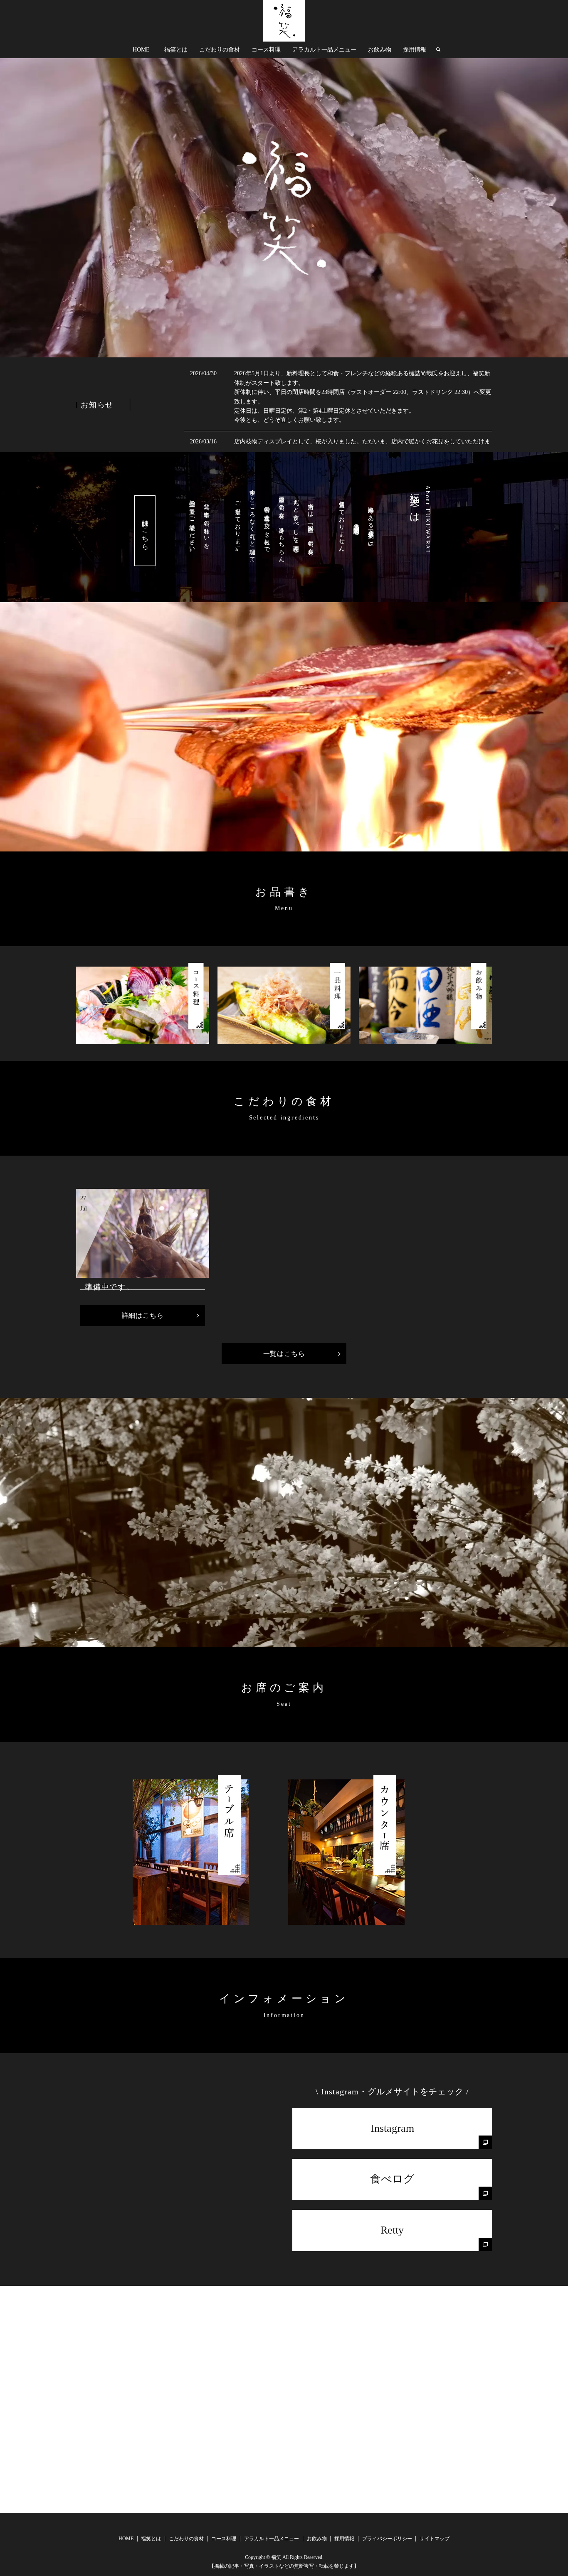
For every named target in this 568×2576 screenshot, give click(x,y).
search (438, 50)
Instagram (392, 2128)
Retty (392, 2230)
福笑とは (176, 50)
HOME (141, 50)
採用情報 (415, 50)
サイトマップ (435, 2539)
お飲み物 (380, 50)
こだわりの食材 (220, 50)
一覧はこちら (284, 1354)
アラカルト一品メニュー (324, 50)
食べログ (392, 2179)
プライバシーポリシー (387, 2539)
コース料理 (266, 50)
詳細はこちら (145, 531)
